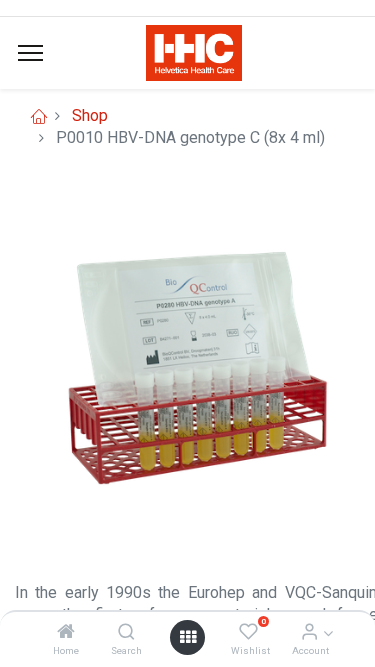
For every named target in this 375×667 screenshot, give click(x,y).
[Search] (126, 632)
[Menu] (30, 53)
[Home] (66, 632)
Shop (90, 115)
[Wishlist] (248, 632)
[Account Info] (309, 632)
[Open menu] (188, 637)
